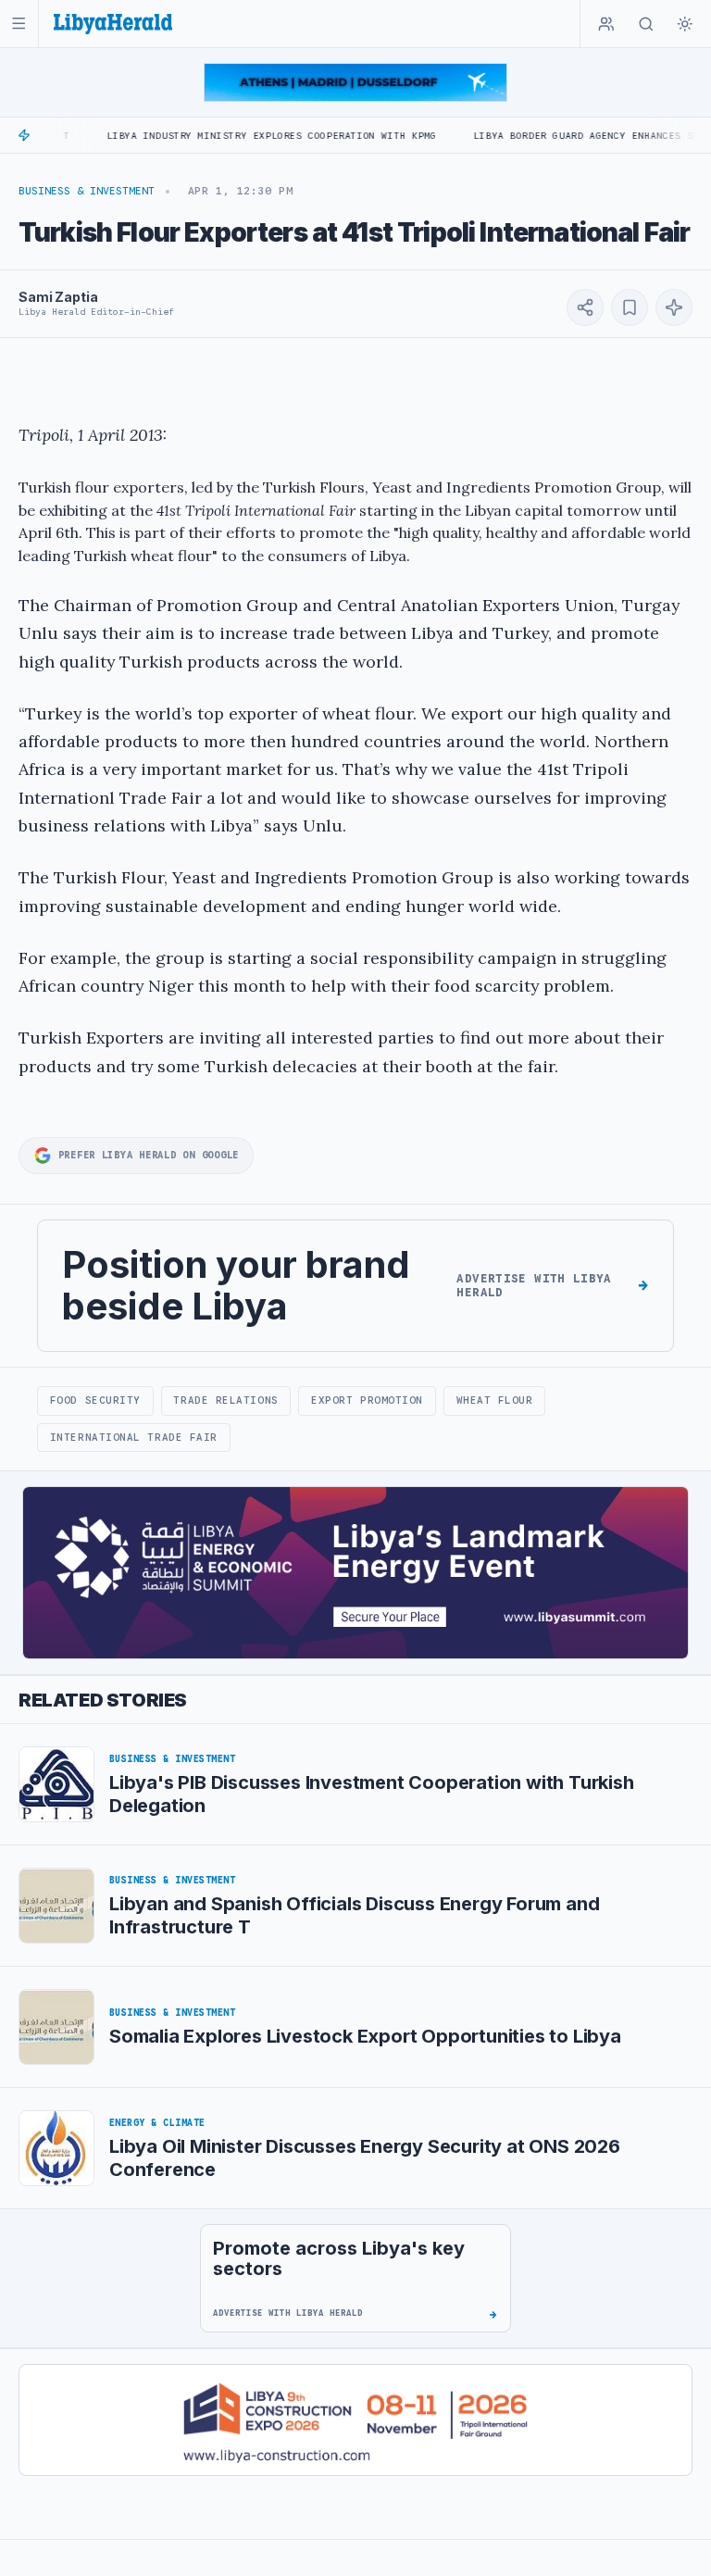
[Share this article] (585, 307)
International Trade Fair (134, 1437)
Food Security (95, 1400)
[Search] (646, 24)
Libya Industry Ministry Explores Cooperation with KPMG (224, 136)
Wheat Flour (495, 1400)
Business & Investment (87, 191)
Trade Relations (225, 1400)
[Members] (606, 24)
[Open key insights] (674, 307)
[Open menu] (19, 24)
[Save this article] (630, 307)
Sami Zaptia (58, 297)
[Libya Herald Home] (113, 24)
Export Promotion (367, 1400)
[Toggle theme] (685, 24)
